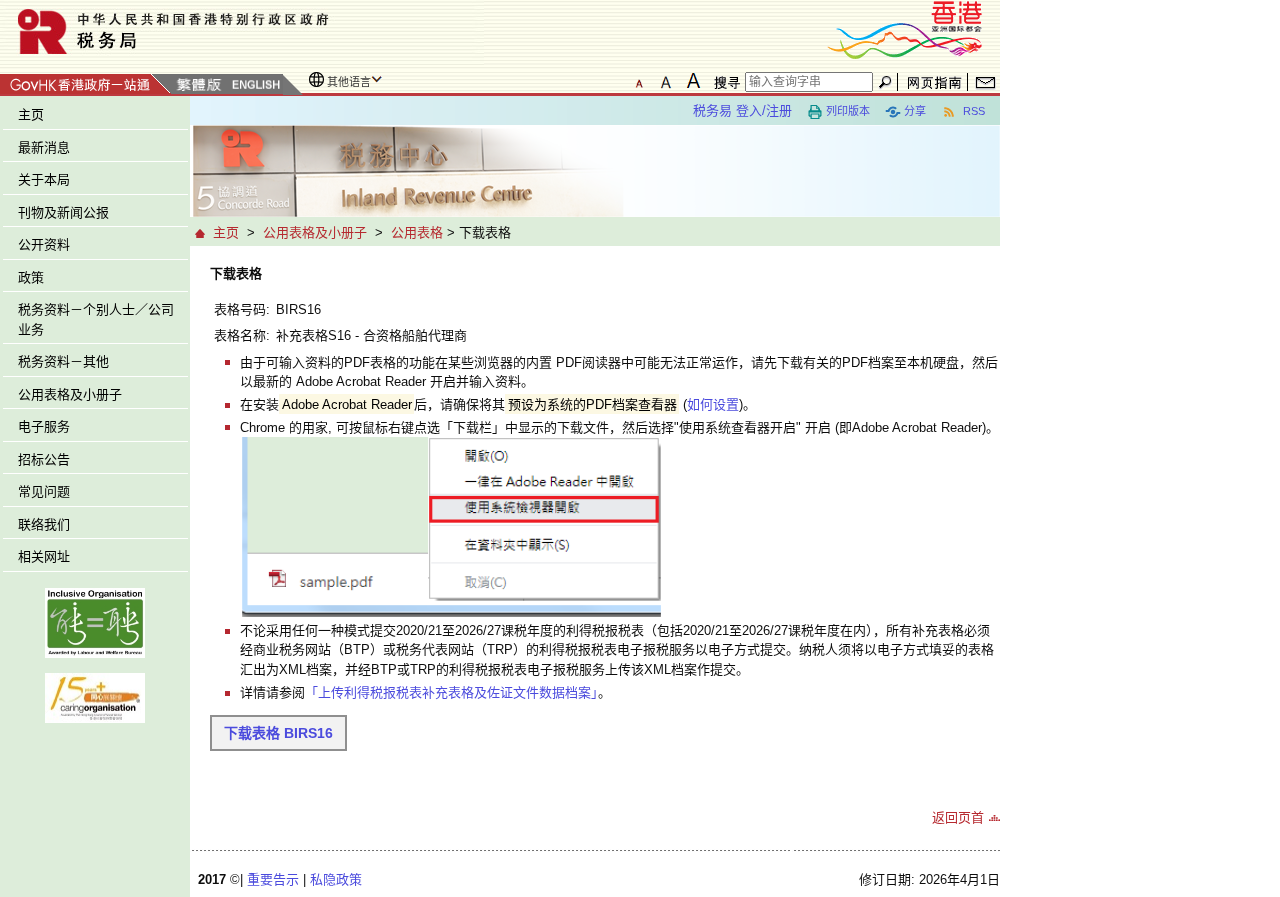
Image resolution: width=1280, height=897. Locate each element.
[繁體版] (199, 85)
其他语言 (349, 82)
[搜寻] (724, 82)
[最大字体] (693, 81)
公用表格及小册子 (70, 394)
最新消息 (44, 147)
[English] (255, 85)
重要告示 (273, 879)
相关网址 (44, 556)
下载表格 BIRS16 (278, 733)
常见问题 (44, 491)
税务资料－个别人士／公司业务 (96, 319)
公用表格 (417, 232)
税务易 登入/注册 (742, 110)
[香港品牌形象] (905, 28)
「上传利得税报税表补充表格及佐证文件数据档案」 (451, 692)
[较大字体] (666, 81)
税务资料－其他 (63, 361)
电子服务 (44, 426)
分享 (915, 111)
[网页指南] (934, 82)
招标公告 (44, 459)
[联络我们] (985, 82)
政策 (31, 277)
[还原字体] (639, 81)
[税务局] (242, 31)
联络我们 (44, 524)
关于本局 (44, 179)
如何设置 (713, 404)
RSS (972, 111)
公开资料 (44, 244)
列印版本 (848, 111)
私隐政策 (336, 879)
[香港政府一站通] (85, 81)
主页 (31, 114)
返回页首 (958, 817)
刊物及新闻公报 (63, 212)
